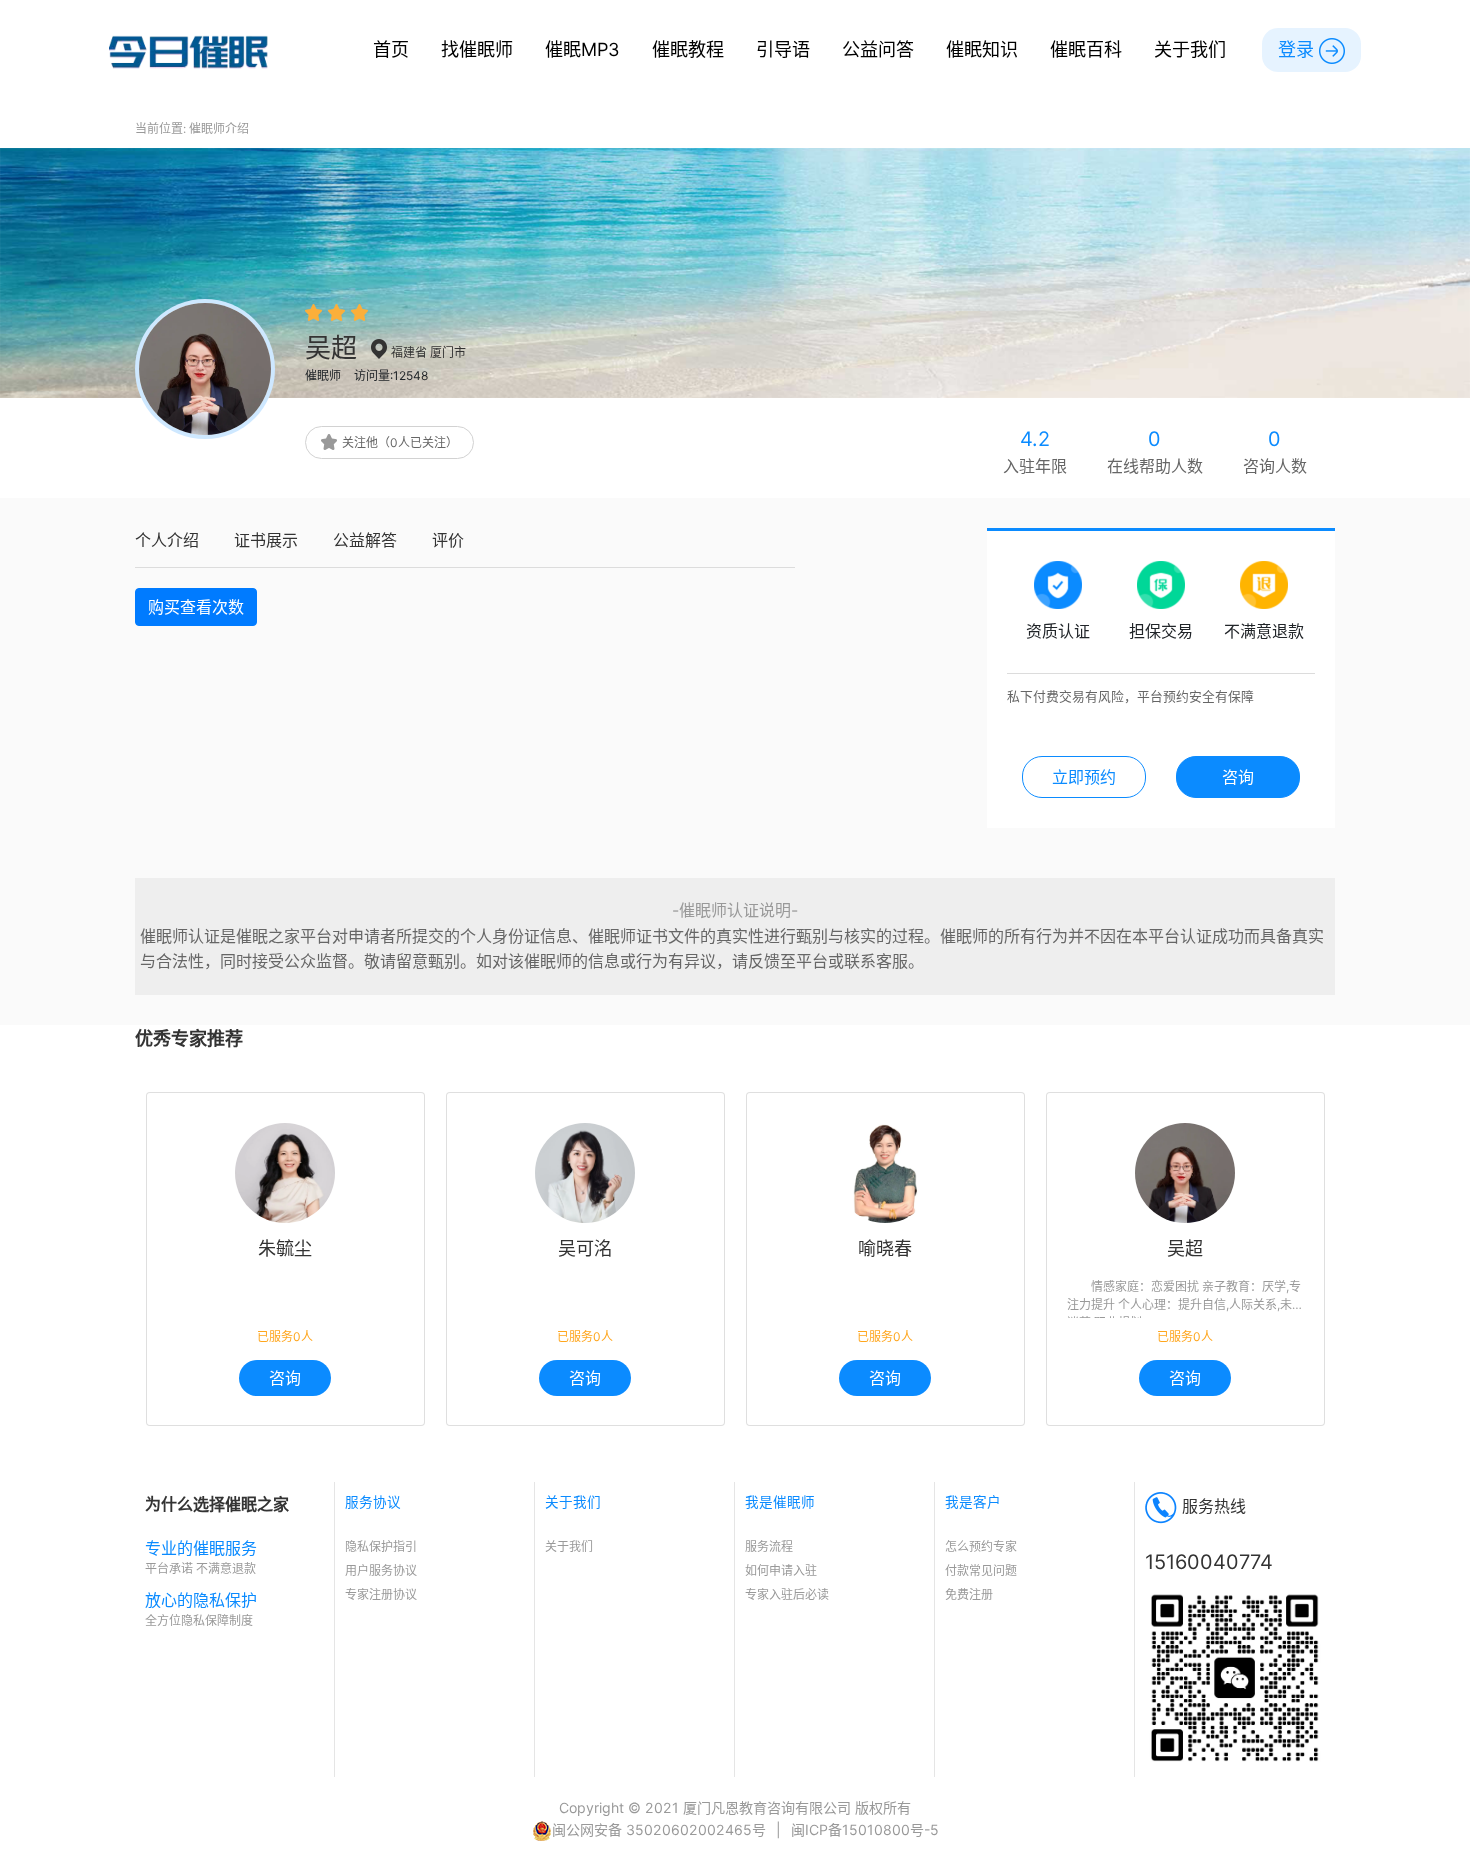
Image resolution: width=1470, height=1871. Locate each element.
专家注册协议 (381, 1594)
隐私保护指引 (381, 1546)
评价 (448, 540)
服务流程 (769, 1546)
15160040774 (1209, 1562)
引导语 (783, 49)
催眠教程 (688, 49)
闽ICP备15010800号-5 (865, 1829)
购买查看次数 (196, 607)
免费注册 (969, 1594)
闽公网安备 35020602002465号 (659, 1829)
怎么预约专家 (981, 1546)
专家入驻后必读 (787, 1594)
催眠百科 (1086, 49)
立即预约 (1084, 777)
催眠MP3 (582, 49)
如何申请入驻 (781, 1570)
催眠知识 (982, 49)
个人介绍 (167, 540)
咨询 (285, 1378)
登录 (1298, 49)
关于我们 (1190, 49)
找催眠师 (477, 49)
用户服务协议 (381, 1570)
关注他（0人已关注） (400, 442)
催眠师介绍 (219, 128)
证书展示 (266, 540)
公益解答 (365, 540)
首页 (391, 49)
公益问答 (878, 49)
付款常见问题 (981, 1570)
